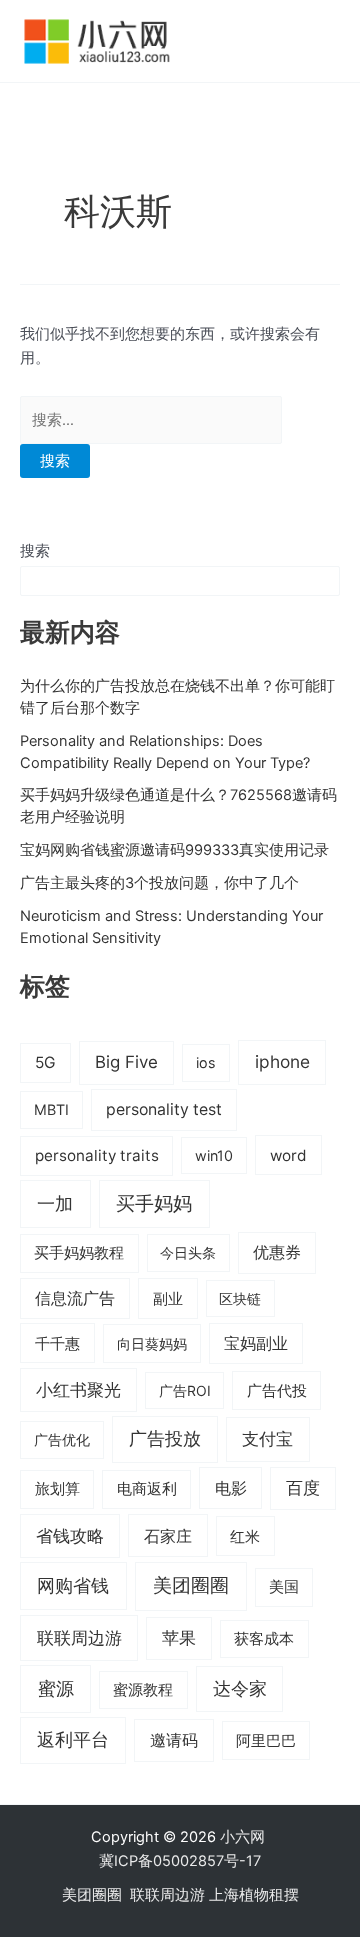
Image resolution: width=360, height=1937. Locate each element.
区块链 (240, 1298)
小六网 (244, 1837)
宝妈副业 (256, 1343)
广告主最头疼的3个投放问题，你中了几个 (159, 883)
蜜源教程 (143, 1690)
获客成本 (264, 1639)
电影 (231, 1488)
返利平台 (73, 1739)
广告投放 (165, 1438)
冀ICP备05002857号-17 (180, 1861)
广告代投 (277, 1391)
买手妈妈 (154, 1203)
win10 (214, 1155)
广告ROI (185, 1390)
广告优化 (62, 1439)
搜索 (35, 551)
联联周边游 (79, 1637)
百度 (303, 1488)
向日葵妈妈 (152, 1343)
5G (45, 1062)
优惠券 (277, 1252)
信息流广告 (75, 1298)
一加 (55, 1203)
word (288, 1155)
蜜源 (56, 1688)
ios (206, 1062)
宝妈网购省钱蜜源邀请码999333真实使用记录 (174, 850)
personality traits (97, 1155)
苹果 (179, 1638)
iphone (282, 1061)
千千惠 (57, 1343)
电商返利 (147, 1489)
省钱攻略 (70, 1536)
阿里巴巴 (266, 1741)
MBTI (51, 1109)
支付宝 (267, 1438)
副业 (168, 1298)
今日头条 (188, 1252)
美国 (284, 1587)
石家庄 (168, 1536)
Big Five (126, 1062)
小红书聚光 (78, 1390)
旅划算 (57, 1488)
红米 (245, 1536)
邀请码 (174, 1740)
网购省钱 (73, 1585)
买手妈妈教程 (79, 1253)
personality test (164, 1109)
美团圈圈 (191, 1585)
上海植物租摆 (254, 1895)
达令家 (240, 1688)
